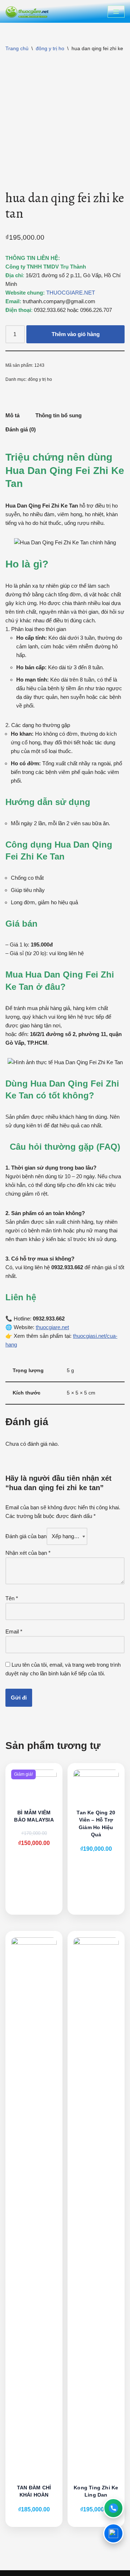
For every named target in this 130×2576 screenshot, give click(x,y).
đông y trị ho (50, 48)
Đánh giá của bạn (26, 1536)
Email (14, 1631)
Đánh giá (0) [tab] (21, 429)
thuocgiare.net (52, 1327)
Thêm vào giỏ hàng (76, 334)
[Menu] (116, 12)
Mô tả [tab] (12, 415)
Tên (12, 1598)
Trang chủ (17, 48)
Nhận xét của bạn (28, 1553)
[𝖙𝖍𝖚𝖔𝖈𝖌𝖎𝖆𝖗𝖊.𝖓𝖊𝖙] (27, 11)
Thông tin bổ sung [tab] (58, 415)
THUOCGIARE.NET (71, 293)
